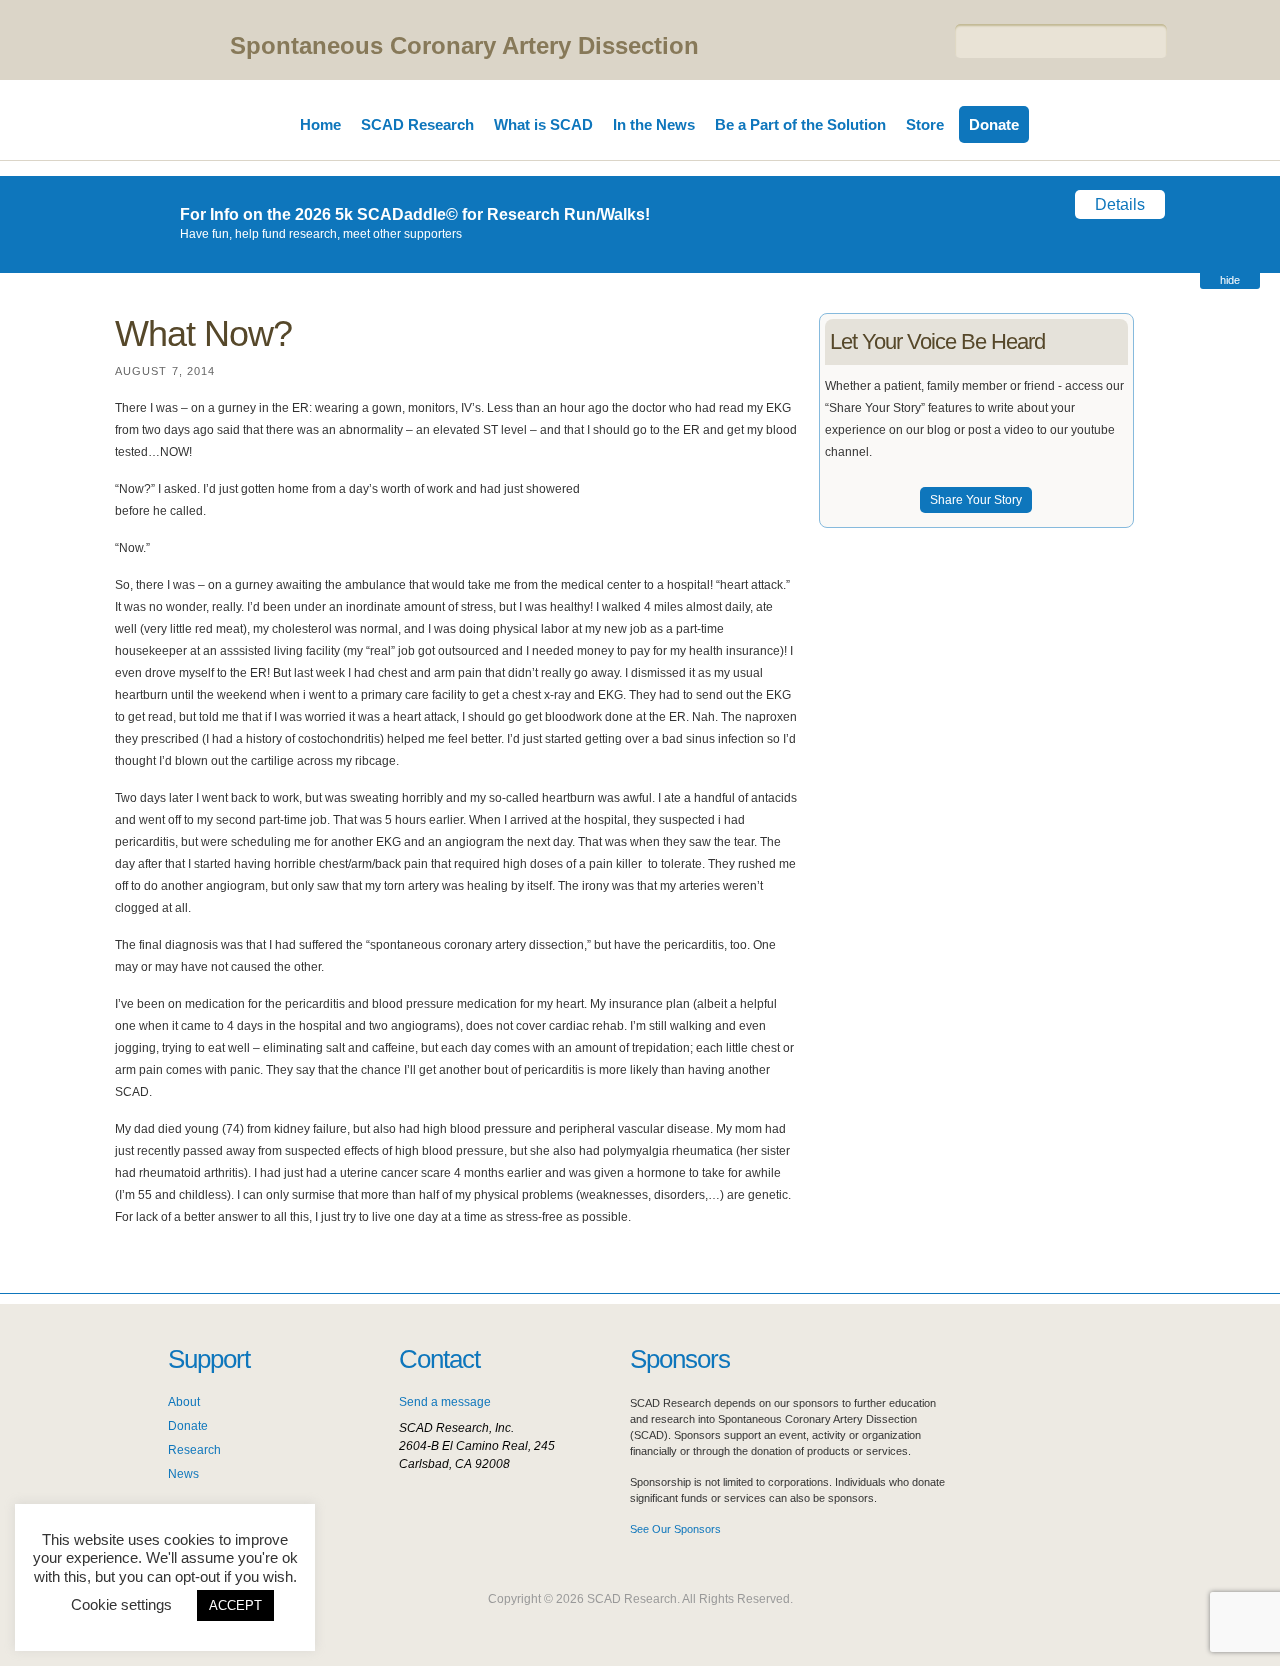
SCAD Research (417, 124)
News (183, 1474)
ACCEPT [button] (235, 1605)
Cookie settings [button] (121, 1604)
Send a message (445, 1402)
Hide (1230, 280)
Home (320, 124)
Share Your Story (976, 500)
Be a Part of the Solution (800, 124)
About (184, 1402)
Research (194, 1450)
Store (925, 124)
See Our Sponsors (675, 1529)
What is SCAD (543, 124)
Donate (994, 124)
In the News (654, 124)
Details (1120, 204)
